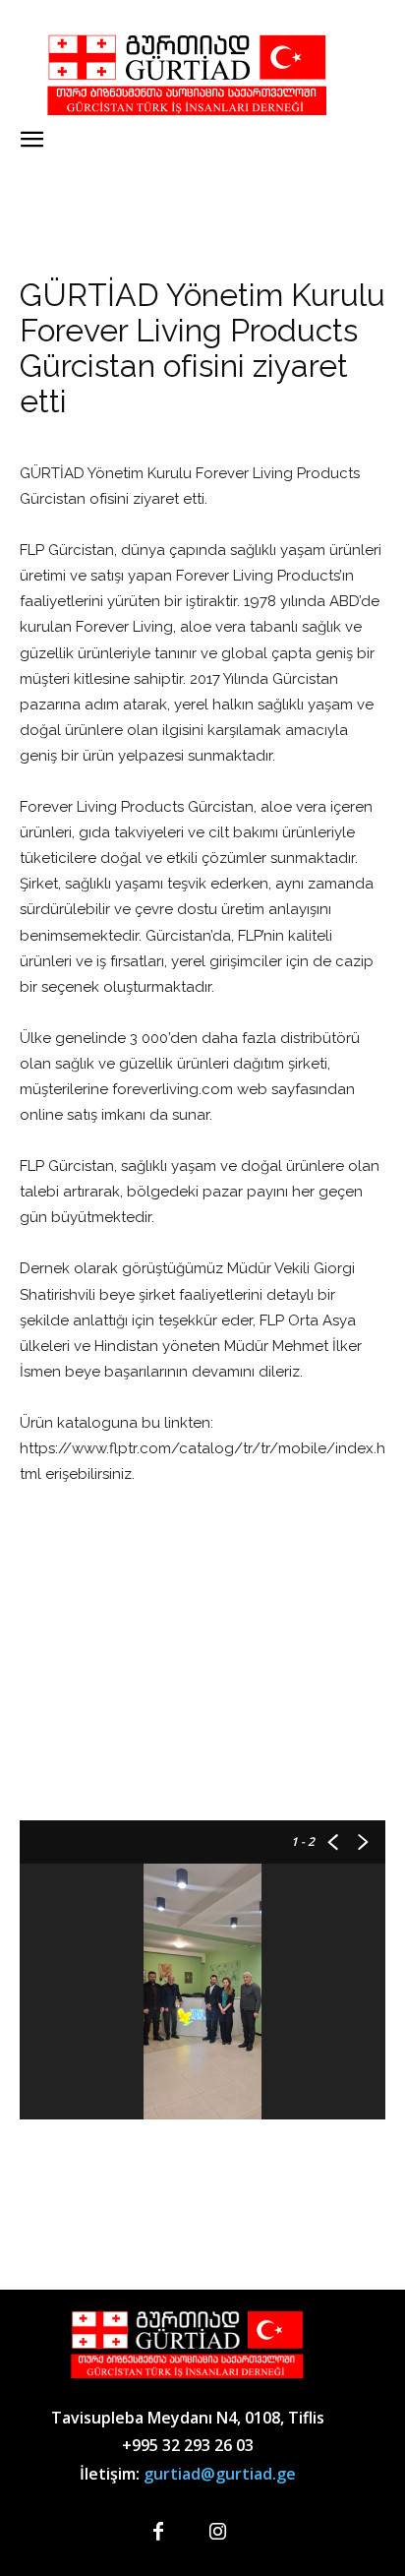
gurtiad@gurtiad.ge (220, 2474)
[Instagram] (217, 2533)
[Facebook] (158, 2533)
